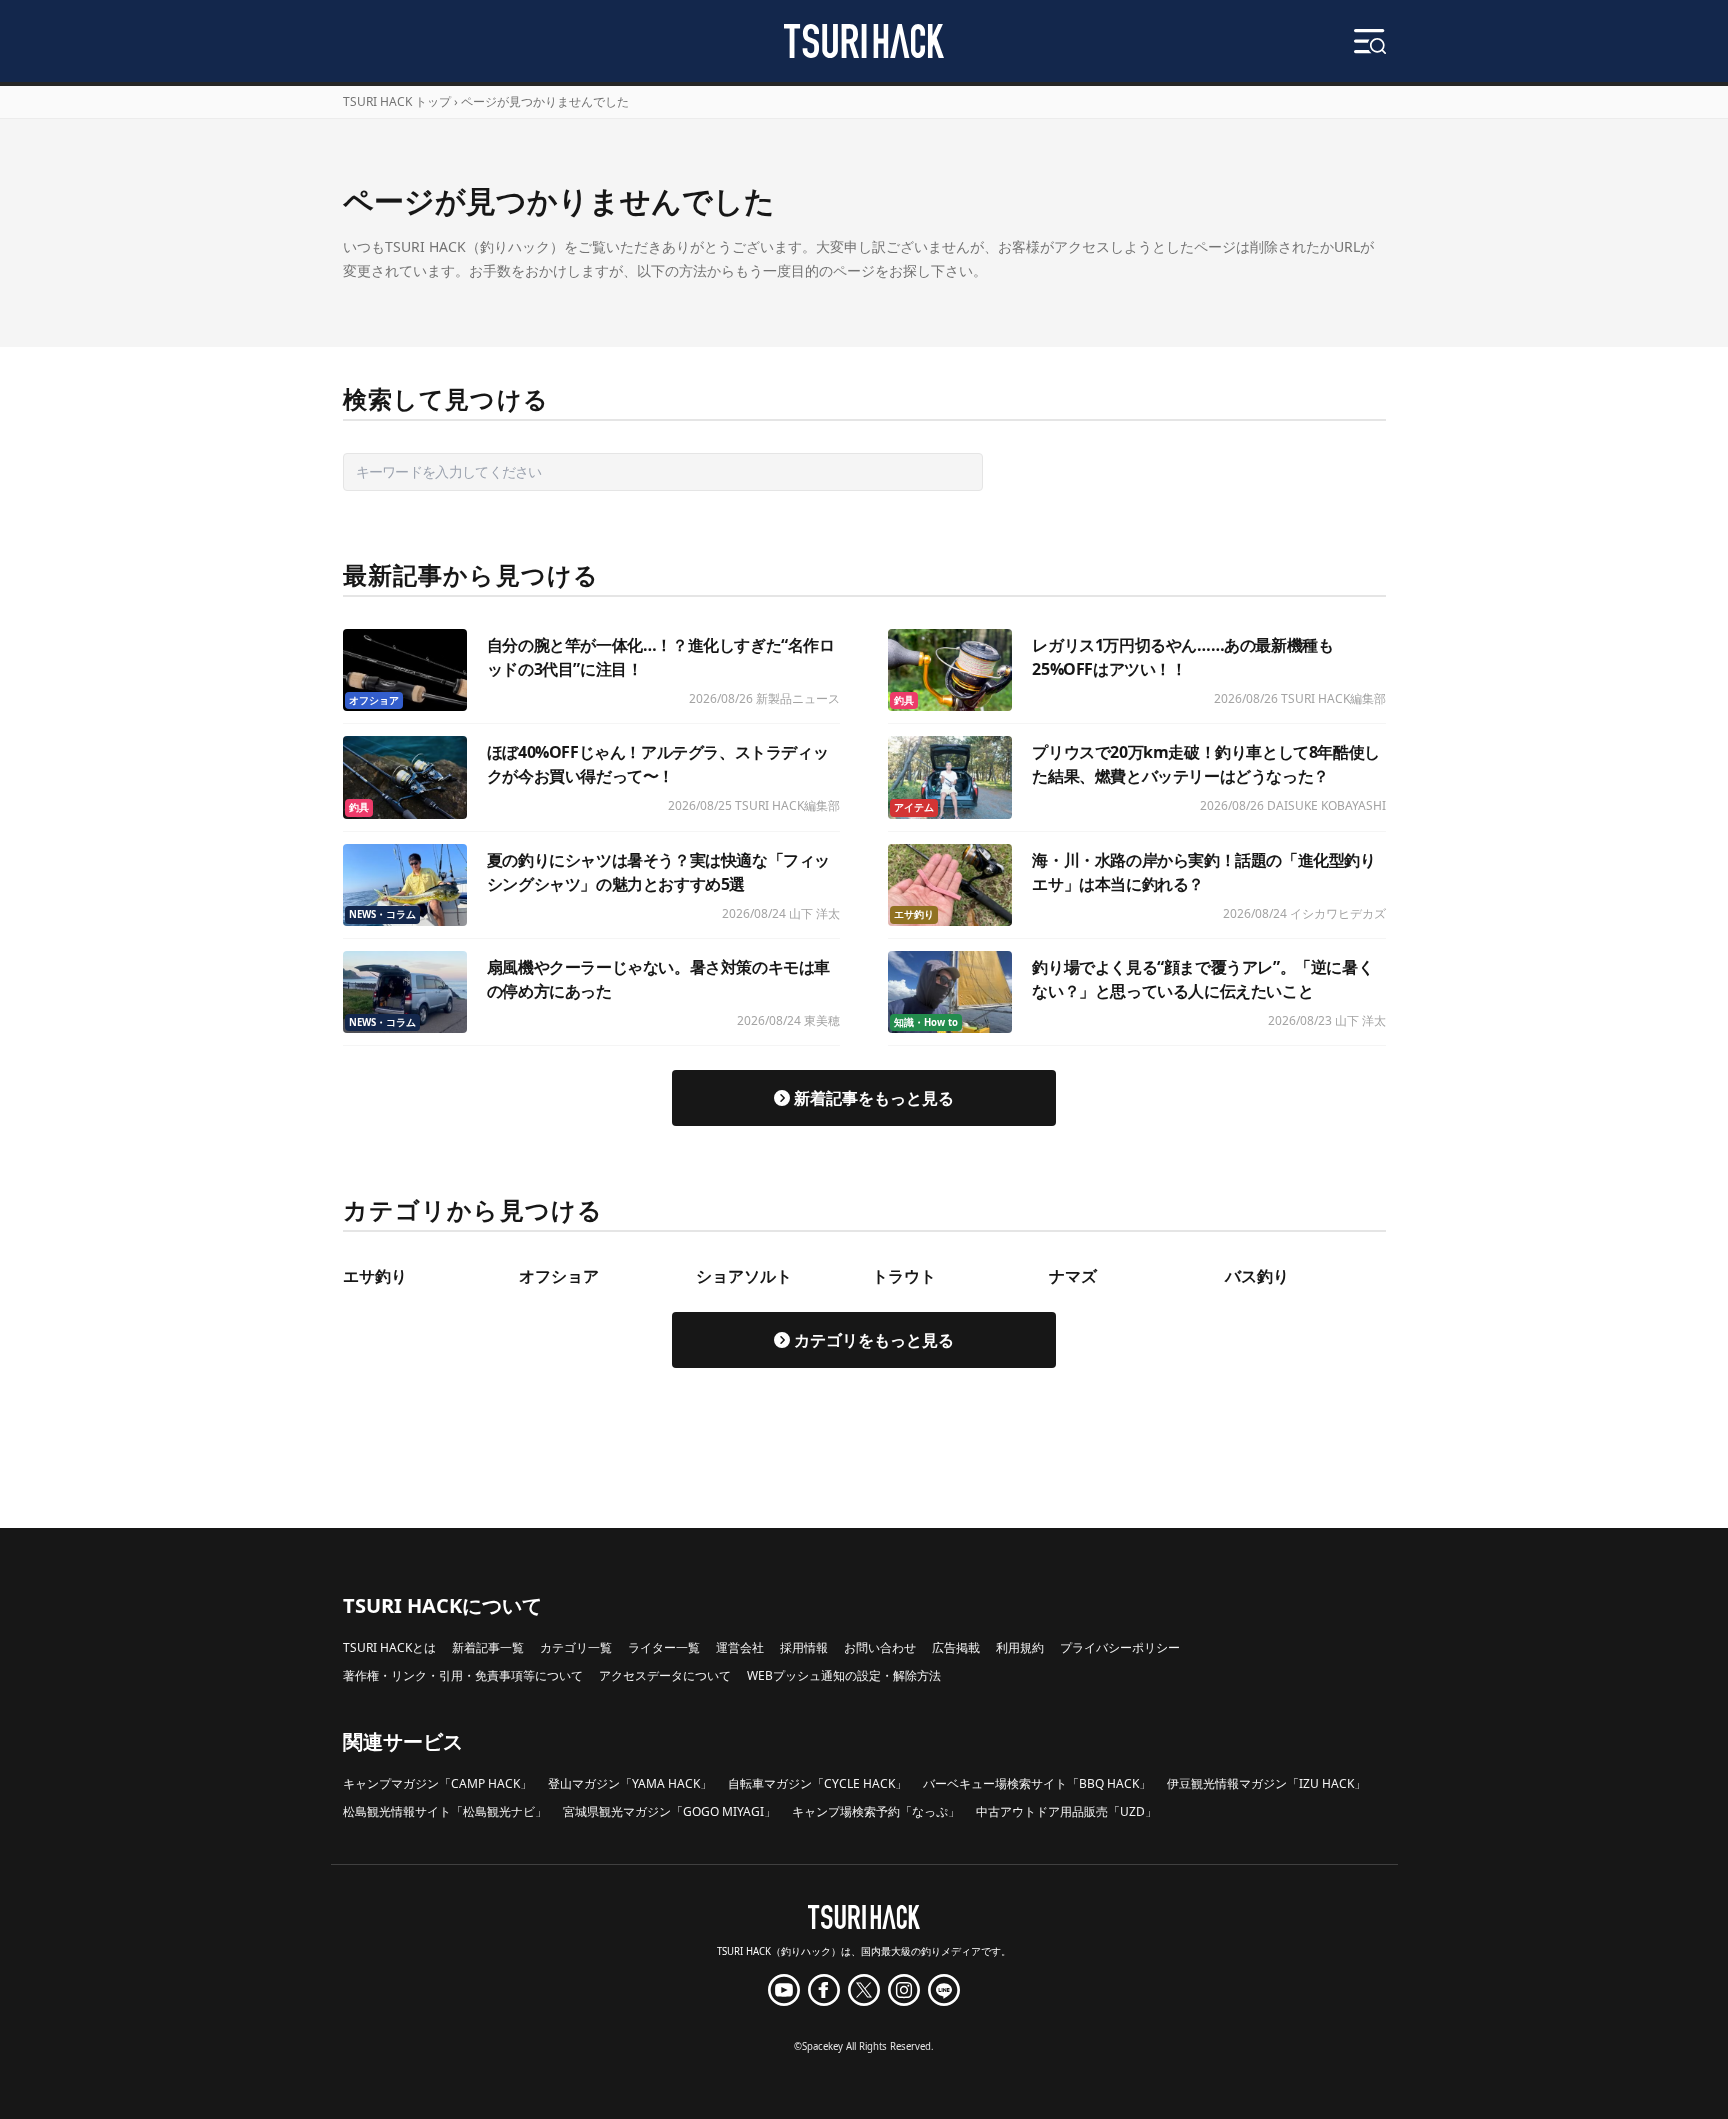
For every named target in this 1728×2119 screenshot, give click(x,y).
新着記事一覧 (488, 1647)
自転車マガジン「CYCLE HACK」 (817, 1783)
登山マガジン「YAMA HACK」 (630, 1783)
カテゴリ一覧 (576, 1647)
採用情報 (804, 1647)
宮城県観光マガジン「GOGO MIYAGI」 (669, 1811)
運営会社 (740, 1647)
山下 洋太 (814, 913)
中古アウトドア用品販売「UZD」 (1066, 1811)
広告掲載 (956, 1647)
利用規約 (1020, 1647)
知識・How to (926, 1022)
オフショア (374, 700)
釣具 (904, 700)
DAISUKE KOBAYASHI (1326, 805)
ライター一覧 (664, 1647)
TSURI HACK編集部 (1333, 698)
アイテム (914, 807)
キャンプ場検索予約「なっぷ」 (876, 1811)
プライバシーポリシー (1120, 1647)
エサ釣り (914, 914)
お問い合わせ (880, 1647)
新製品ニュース (798, 698)
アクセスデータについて (665, 1675)
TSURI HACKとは (389, 1647)
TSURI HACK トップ (397, 101)
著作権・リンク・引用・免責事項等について (463, 1675)
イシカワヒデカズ (1338, 913)
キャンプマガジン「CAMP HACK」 (437, 1783)
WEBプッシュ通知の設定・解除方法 (844, 1675)
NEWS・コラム (382, 914)
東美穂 (822, 1020)
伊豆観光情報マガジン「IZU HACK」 (1266, 1783)
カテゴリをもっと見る (874, 1340)
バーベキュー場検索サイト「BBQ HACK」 (1037, 1783)
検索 (1017, 471)
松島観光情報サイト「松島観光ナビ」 (445, 1811)
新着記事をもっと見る (874, 1098)
